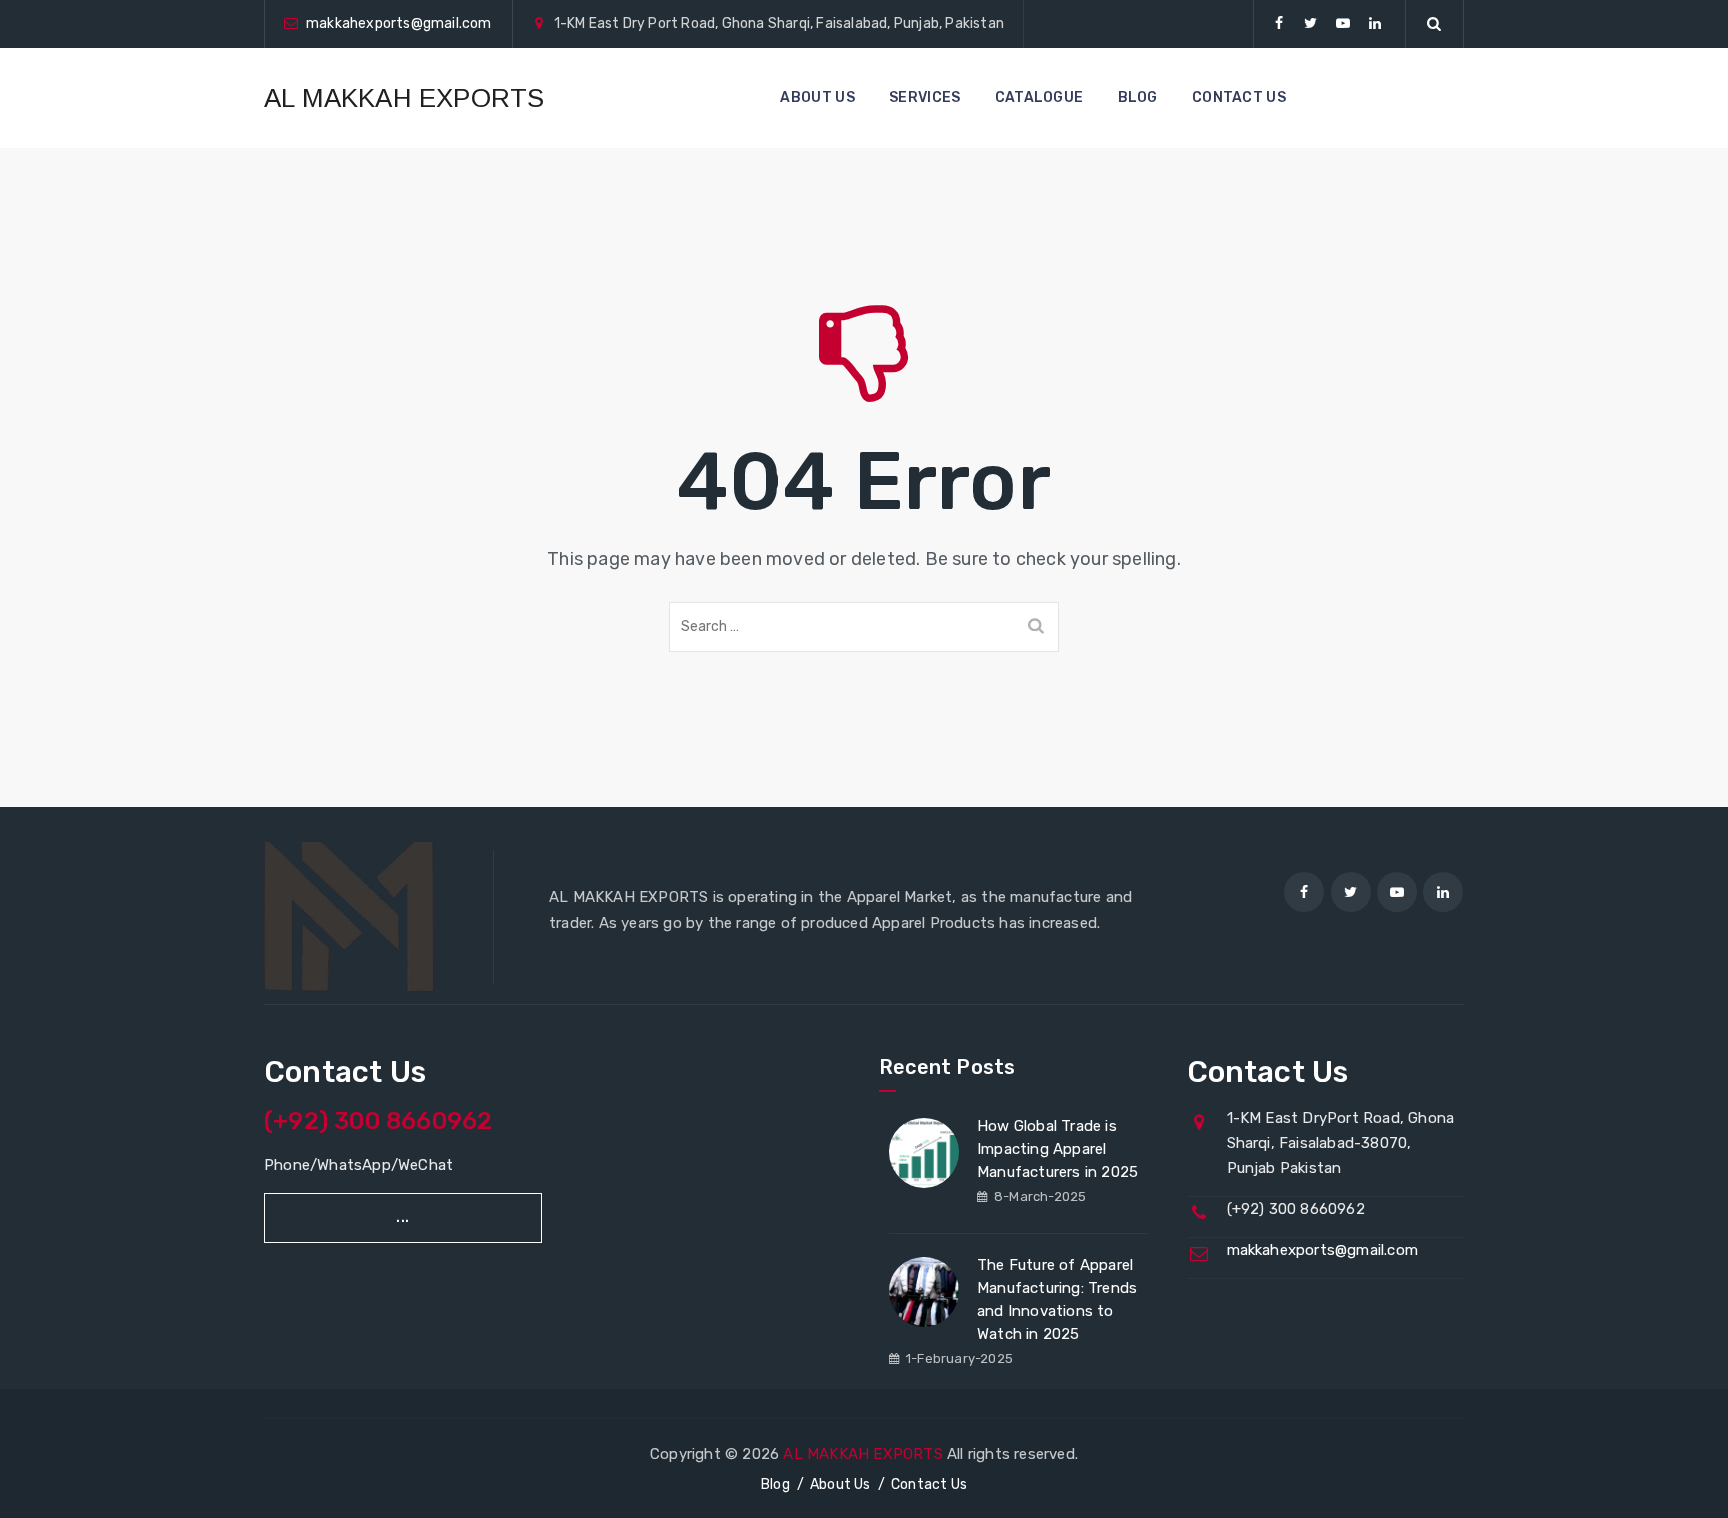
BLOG (1138, 97)
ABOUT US (817, 97)
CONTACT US (1239, 97)
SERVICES (924, 97)
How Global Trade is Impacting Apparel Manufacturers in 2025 (1057, 1149)
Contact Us (929, 1484)
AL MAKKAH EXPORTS (404, 98)
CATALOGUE (1039, 97)
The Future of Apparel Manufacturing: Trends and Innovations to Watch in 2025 (1057, 1299)
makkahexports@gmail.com (399, 23)
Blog (775, 1484)
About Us (840, 1484)
